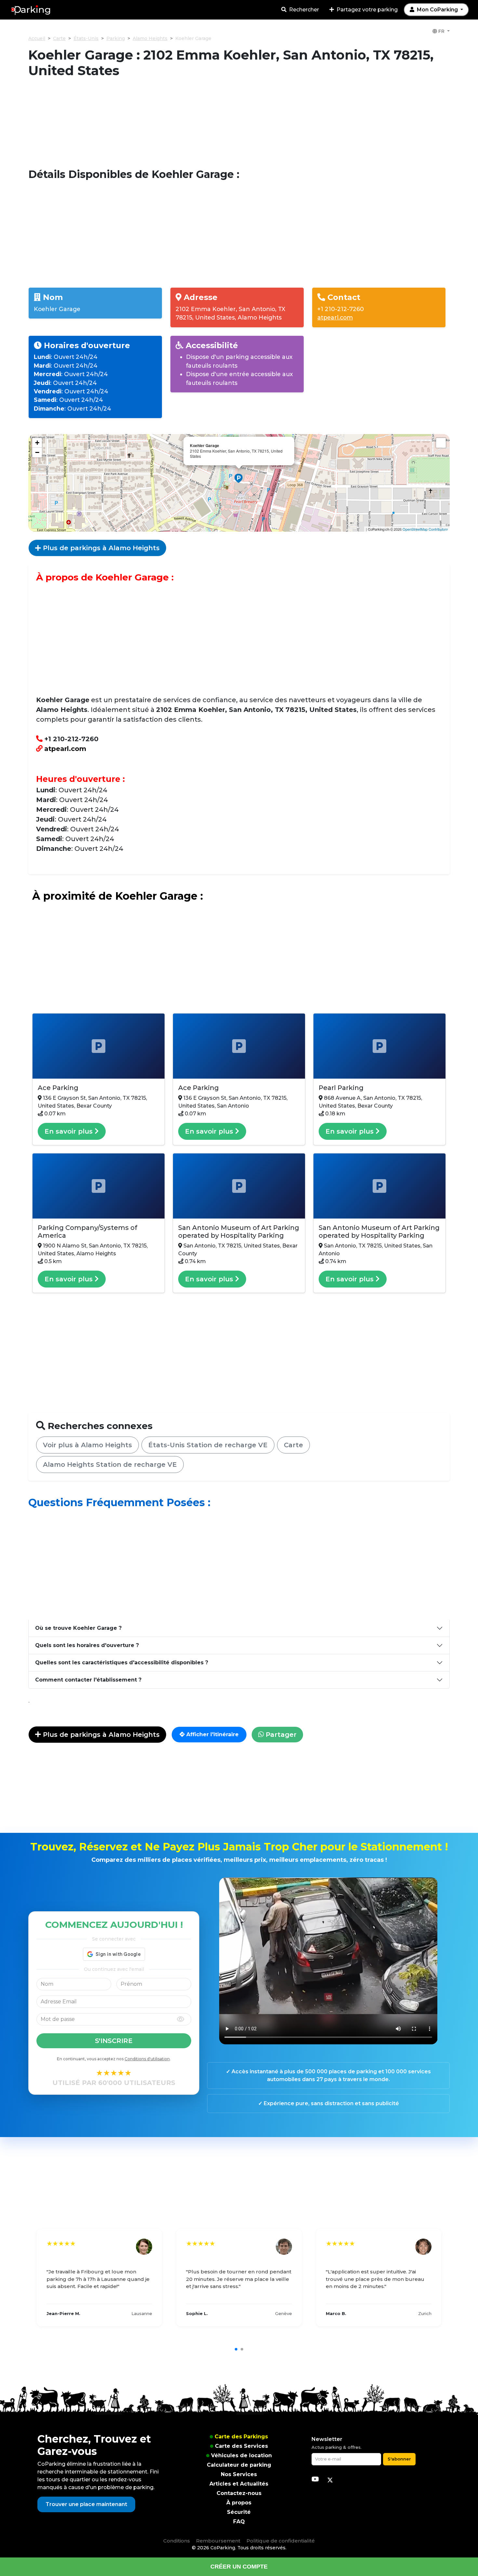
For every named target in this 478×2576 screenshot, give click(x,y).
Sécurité (239, 2512)
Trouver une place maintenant (86, 2504)
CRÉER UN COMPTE (239, 2567)
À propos (239, 2503)
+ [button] (37, 443)
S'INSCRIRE (114, 2041)
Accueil (37, 38)
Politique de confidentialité (281, 2541)
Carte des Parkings (241, 2437)
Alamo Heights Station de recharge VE (110, 1465)
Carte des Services (241, 2446)
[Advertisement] (239, 123)
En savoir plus (70, 1131)
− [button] (37, 452)
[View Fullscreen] (441, 443)
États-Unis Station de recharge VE (208, 1445)
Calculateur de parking (239, 2465)
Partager (280, 1735)
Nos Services (239, 2474)
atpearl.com (335, 317)
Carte (59, 38)
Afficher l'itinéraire (212, 1734)
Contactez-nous (239, 2493)
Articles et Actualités (239, 2484)
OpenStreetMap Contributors (425, 529)
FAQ (239, 2521)
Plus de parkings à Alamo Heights (100, 548)
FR (441, 31)
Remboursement (218, 2541)
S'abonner (399, 2459)
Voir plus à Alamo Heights (87, 1445)
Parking (116, 38)
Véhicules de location (241, 2455)
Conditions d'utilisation (147, 2059)
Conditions (177, 2541)
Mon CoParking (437, 10)
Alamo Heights (150, 38)
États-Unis (86, 38)
